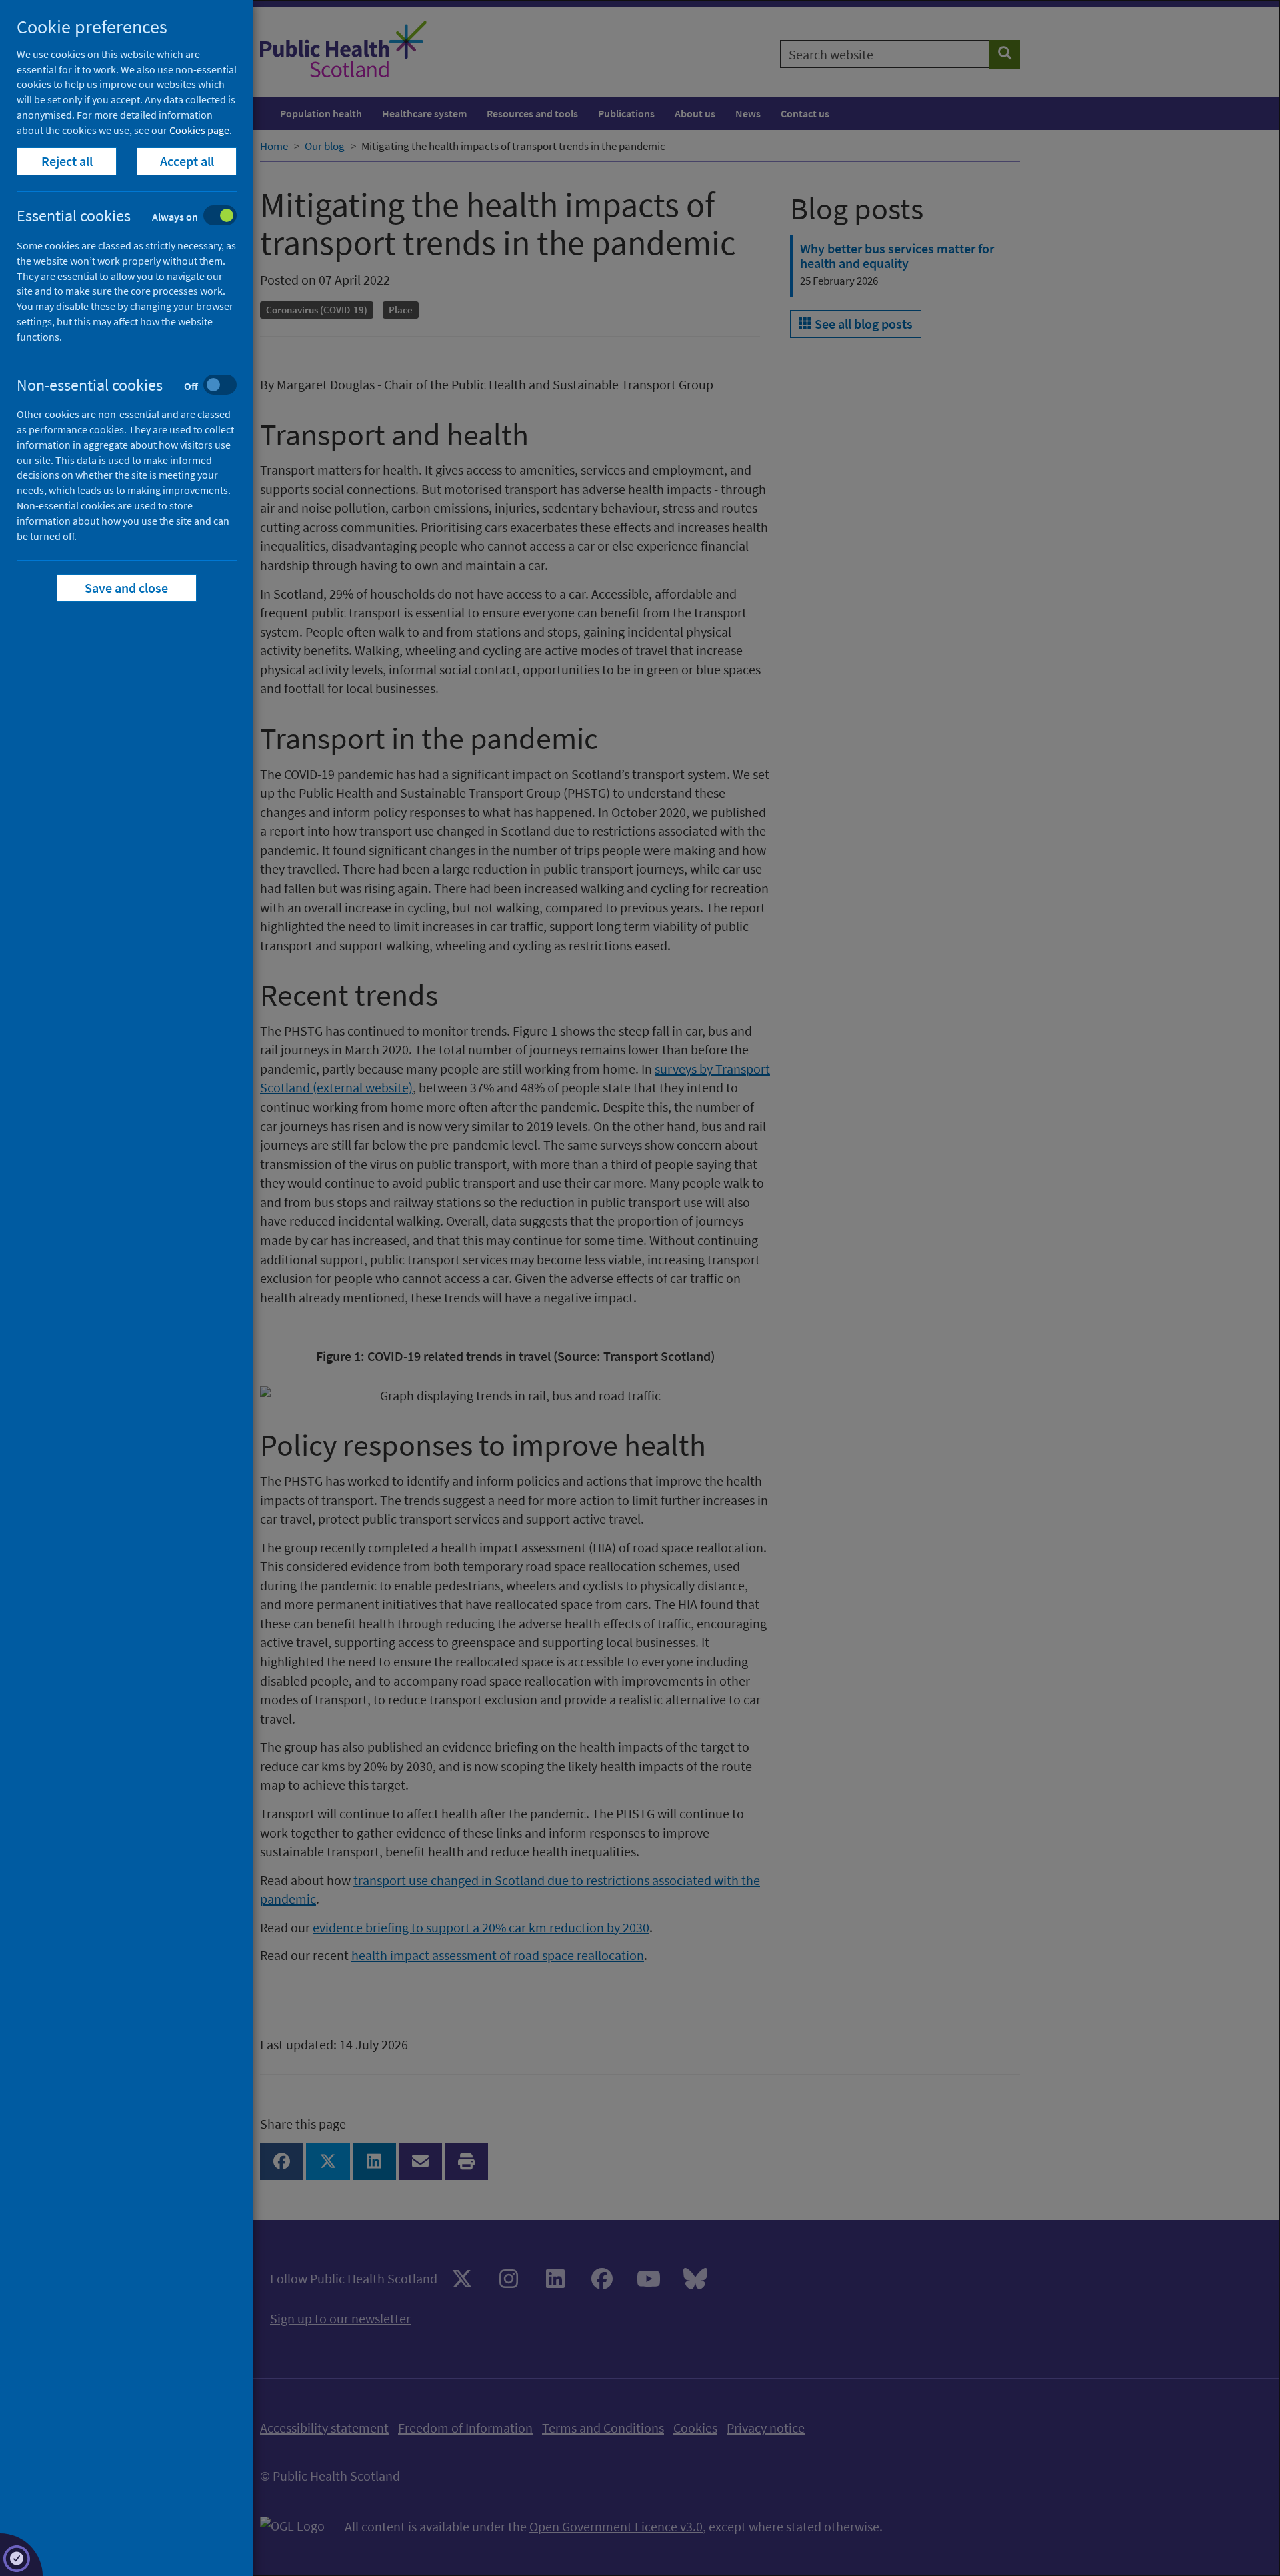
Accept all (187, 161)
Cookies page (199, 130)
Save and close (127, 588)
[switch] (137, 217)
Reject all (67, 161)
